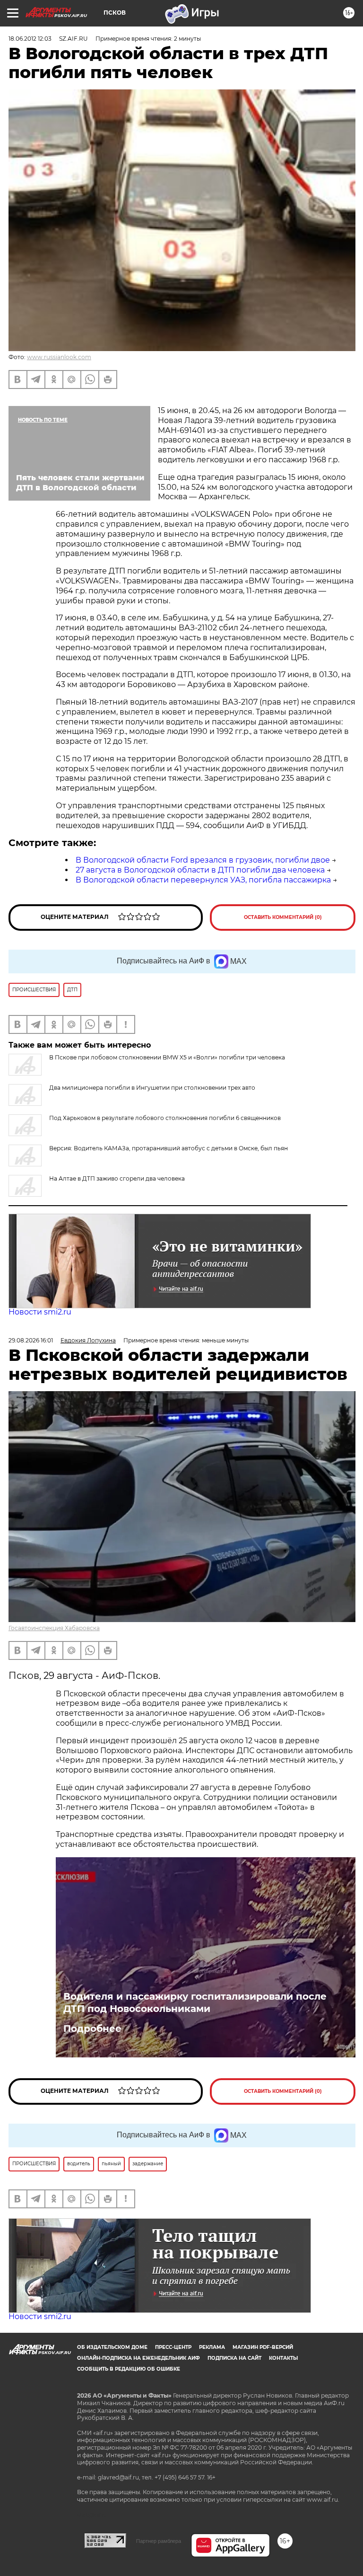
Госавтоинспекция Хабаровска (54, 1628)
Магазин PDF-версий (263, 2347)
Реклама (212, 2347)
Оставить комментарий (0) (283, 917)
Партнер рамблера (159, 2541)
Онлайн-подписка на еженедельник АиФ (138, 2358)
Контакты (283, 2358)
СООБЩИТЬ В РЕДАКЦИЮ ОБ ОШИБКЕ (129, 2369)
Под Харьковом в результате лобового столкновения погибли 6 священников (165, 1118)
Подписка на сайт (234, 2358)
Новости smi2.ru (40, 1312)
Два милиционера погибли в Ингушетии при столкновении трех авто (152, 1088)
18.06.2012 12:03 (30, 39)
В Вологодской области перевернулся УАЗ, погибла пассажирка (203, 880)
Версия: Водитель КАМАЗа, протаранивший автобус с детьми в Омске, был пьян (169, 1148)
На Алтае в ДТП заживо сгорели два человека (117, 1178)
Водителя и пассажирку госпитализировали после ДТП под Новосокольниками (195, 2003)
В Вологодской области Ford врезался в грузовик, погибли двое (203, 860)
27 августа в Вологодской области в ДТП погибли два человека (200, 870)
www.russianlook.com (59, 357)
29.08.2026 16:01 (31, 1340)
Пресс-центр (173, 2347)
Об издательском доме (112, 2347)
